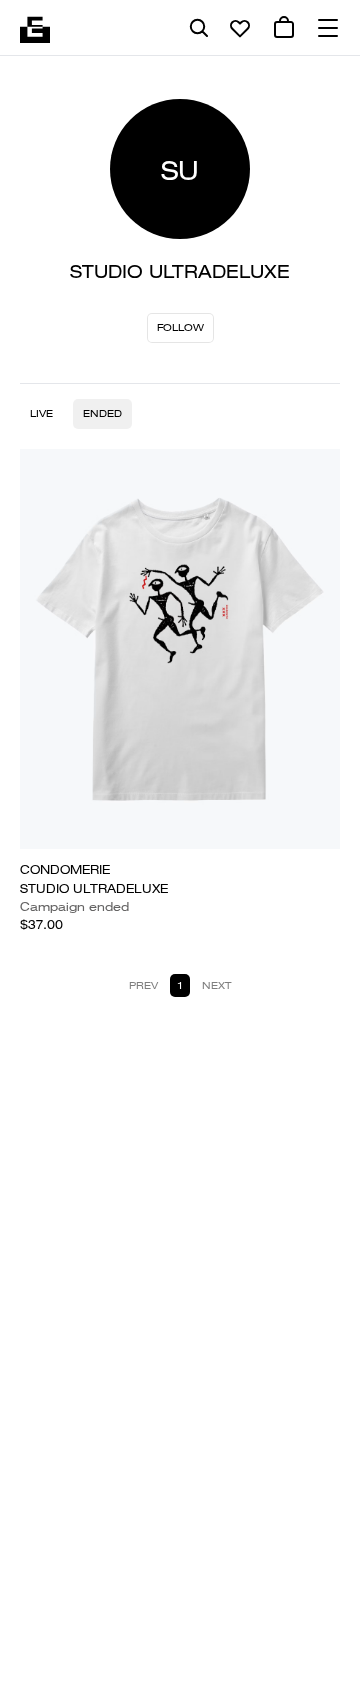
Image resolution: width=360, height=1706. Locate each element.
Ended (102, 413)
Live (41, 413)
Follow (180, 327)
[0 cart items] (284, 28)
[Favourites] (240, 28)
